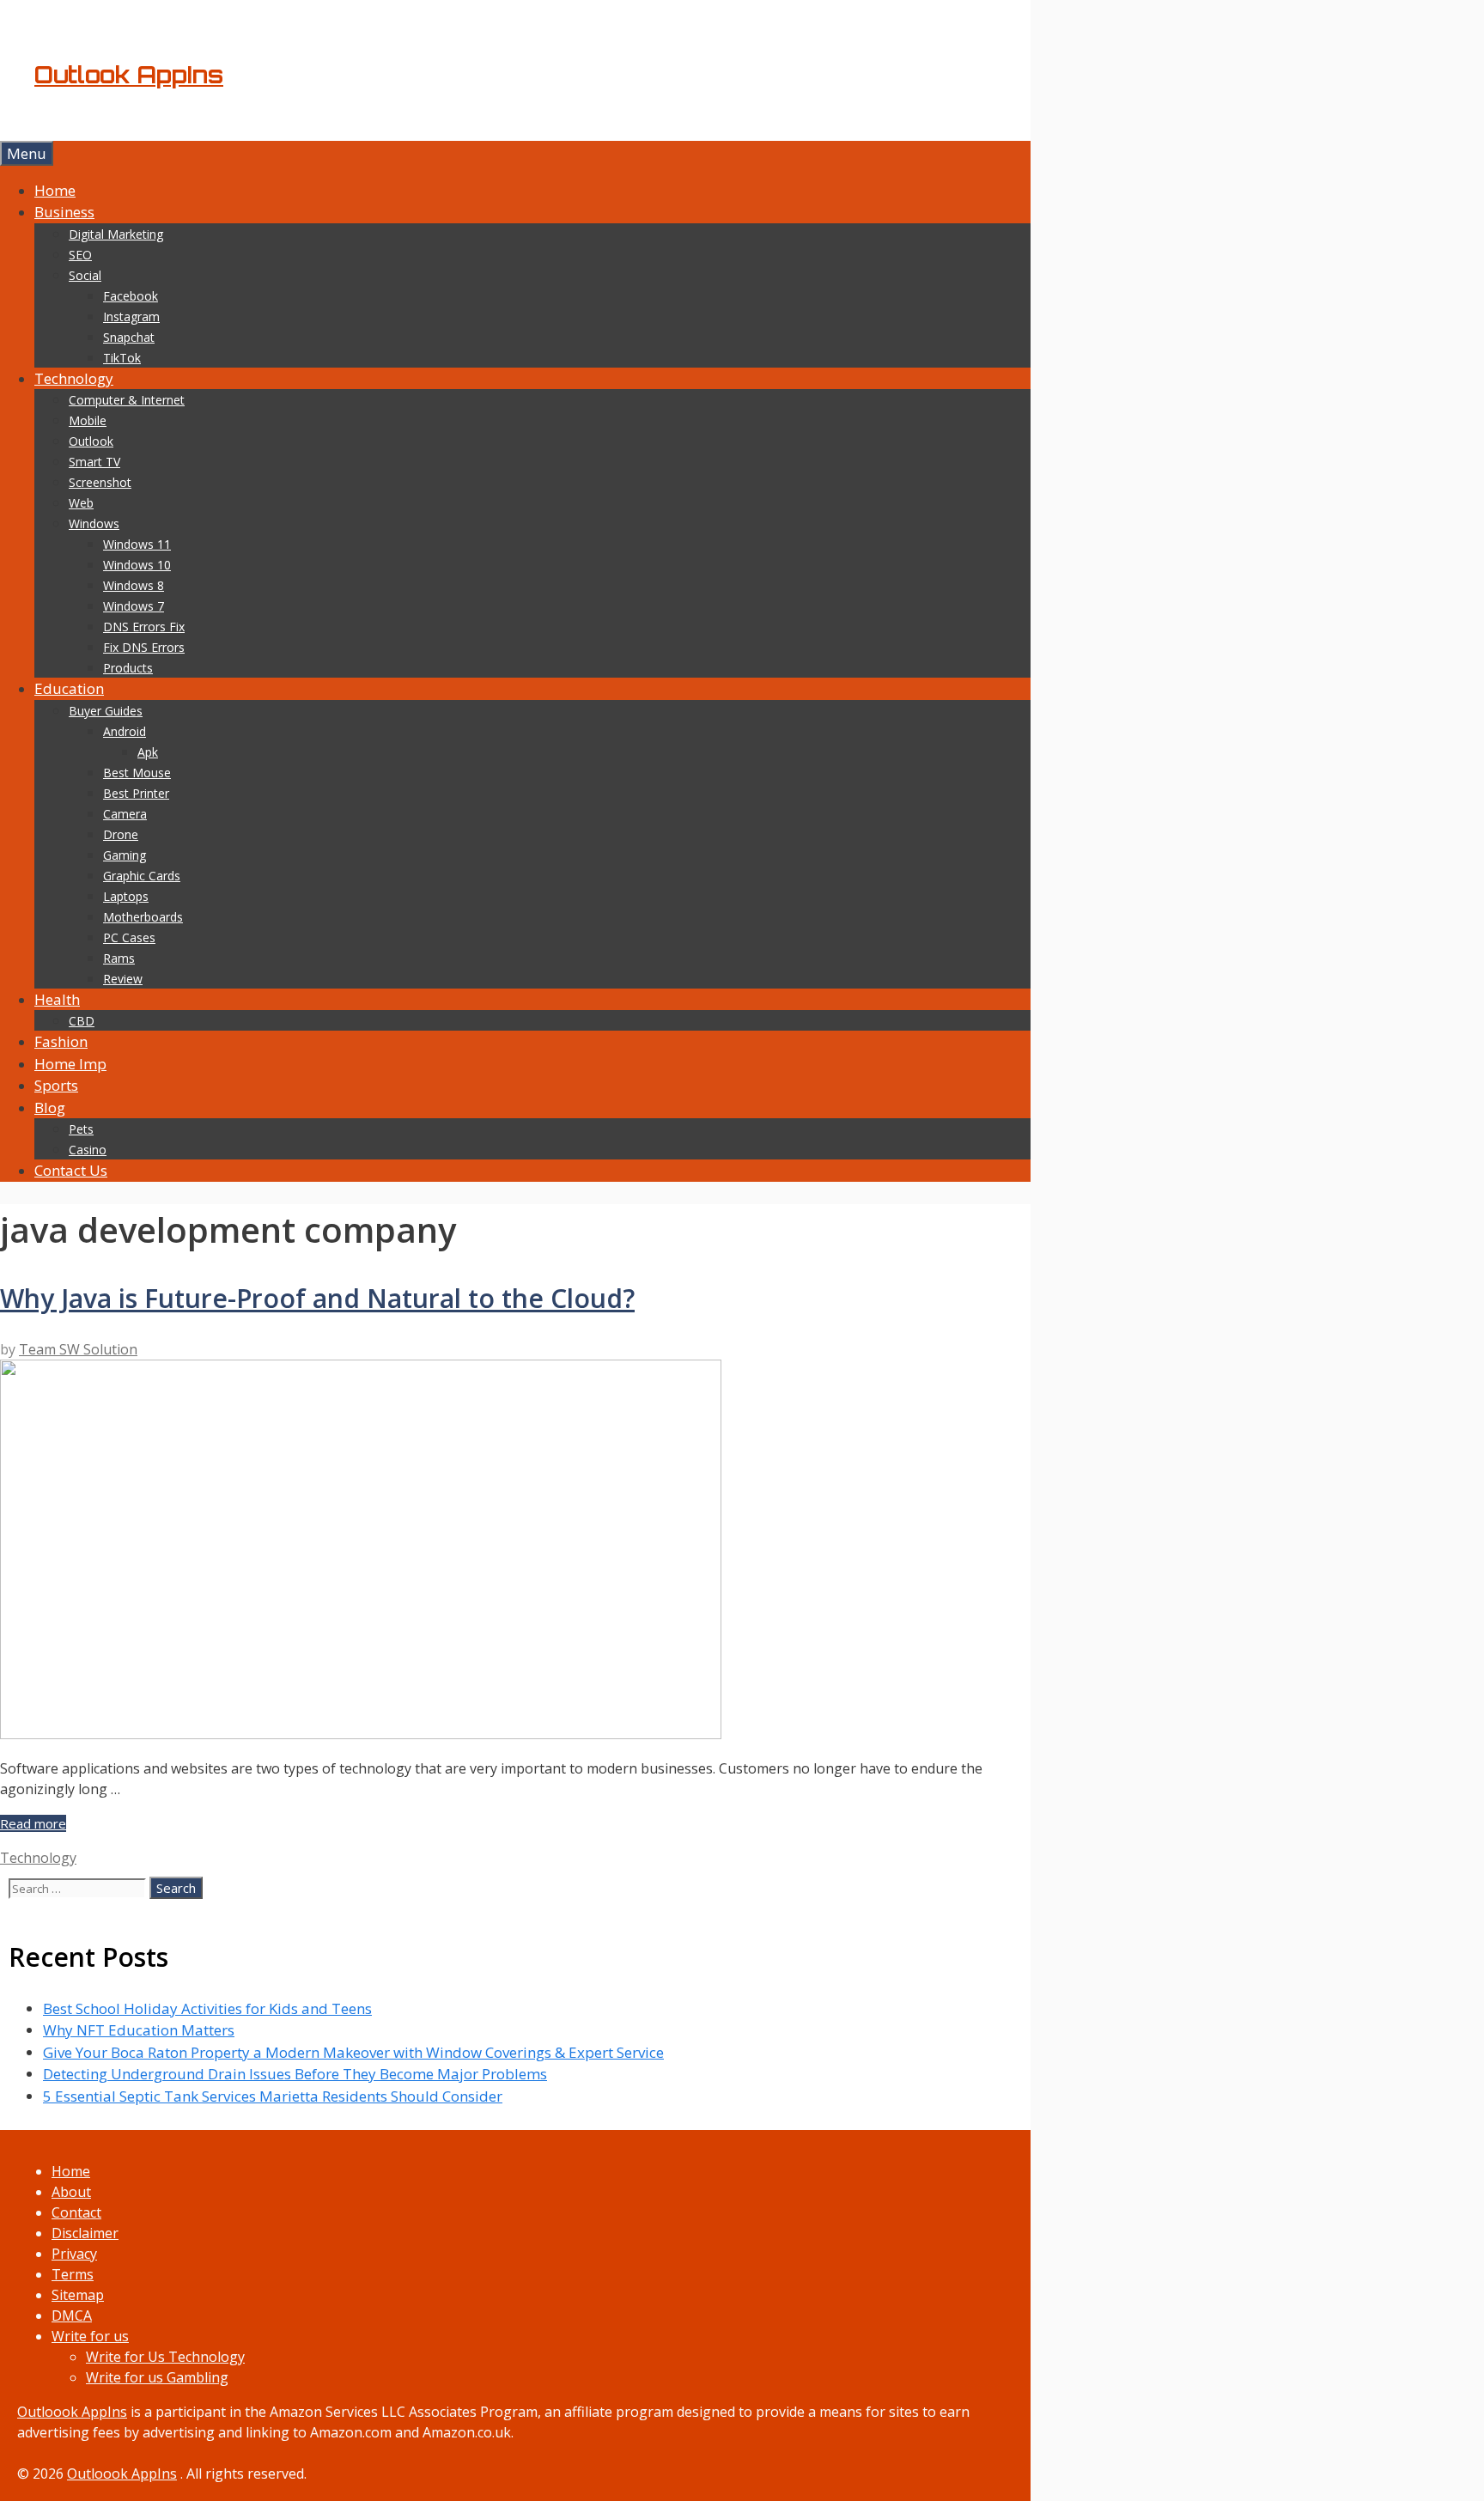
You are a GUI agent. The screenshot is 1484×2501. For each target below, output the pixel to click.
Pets (81, 1129)
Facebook (131, 296)
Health (57, 999)
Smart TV (94, 462)
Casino (88, 1150)
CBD (82, 1021)
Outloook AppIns (72, 2412)
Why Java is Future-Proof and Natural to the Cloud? (317, 1298)
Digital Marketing (116, 234)
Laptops (126, 896)
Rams (119, 958)
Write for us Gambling (157, 2377)
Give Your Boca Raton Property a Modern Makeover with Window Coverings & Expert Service (353, 2052)
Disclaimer (85, 2233)
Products (128, 668)
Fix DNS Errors (144, 647)
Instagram (131, 316)
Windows (94, 523)
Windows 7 (134, 606)
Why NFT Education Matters (139, 2030)
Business (64, 212)
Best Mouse (137, 773)
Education (69, 688)
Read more (33, 1823)
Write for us (90, 2336)
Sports (56, 1085)
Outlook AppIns (129, 75)
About (71, 2192)
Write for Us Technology (165, 2357)
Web (81, 503)
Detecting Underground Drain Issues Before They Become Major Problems (295, 2074)
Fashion (61, 1041)
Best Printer (136, 793)
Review (123, 979)
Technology (74, 378)
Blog (50, 1107)
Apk (148, 752)
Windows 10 (137, 565)
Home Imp (70, 1064)
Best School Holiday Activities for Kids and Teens (207, 2008)
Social (85, 275)
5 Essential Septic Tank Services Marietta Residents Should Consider (273, 2096)
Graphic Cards (142, 876)
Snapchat (129, 337)
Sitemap (78, 2295)
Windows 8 (134, 585)
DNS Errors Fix (144, 627)
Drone (121, 834)
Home (55, 190)
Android (125, 731)
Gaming (125, 855)
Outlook (91, 441)
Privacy (74, 2254)
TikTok (122, 358)
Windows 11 (137, 544)
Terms (73, 2274)
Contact (76, 2212)
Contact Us (71, 1170)
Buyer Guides (106, 711)
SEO (80, 255)
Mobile (88, 420)
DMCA (72, 2315)
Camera (125, 814)
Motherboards (143, 917)
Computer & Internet (127, 400)
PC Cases (129, 937)
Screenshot (100, 482)
